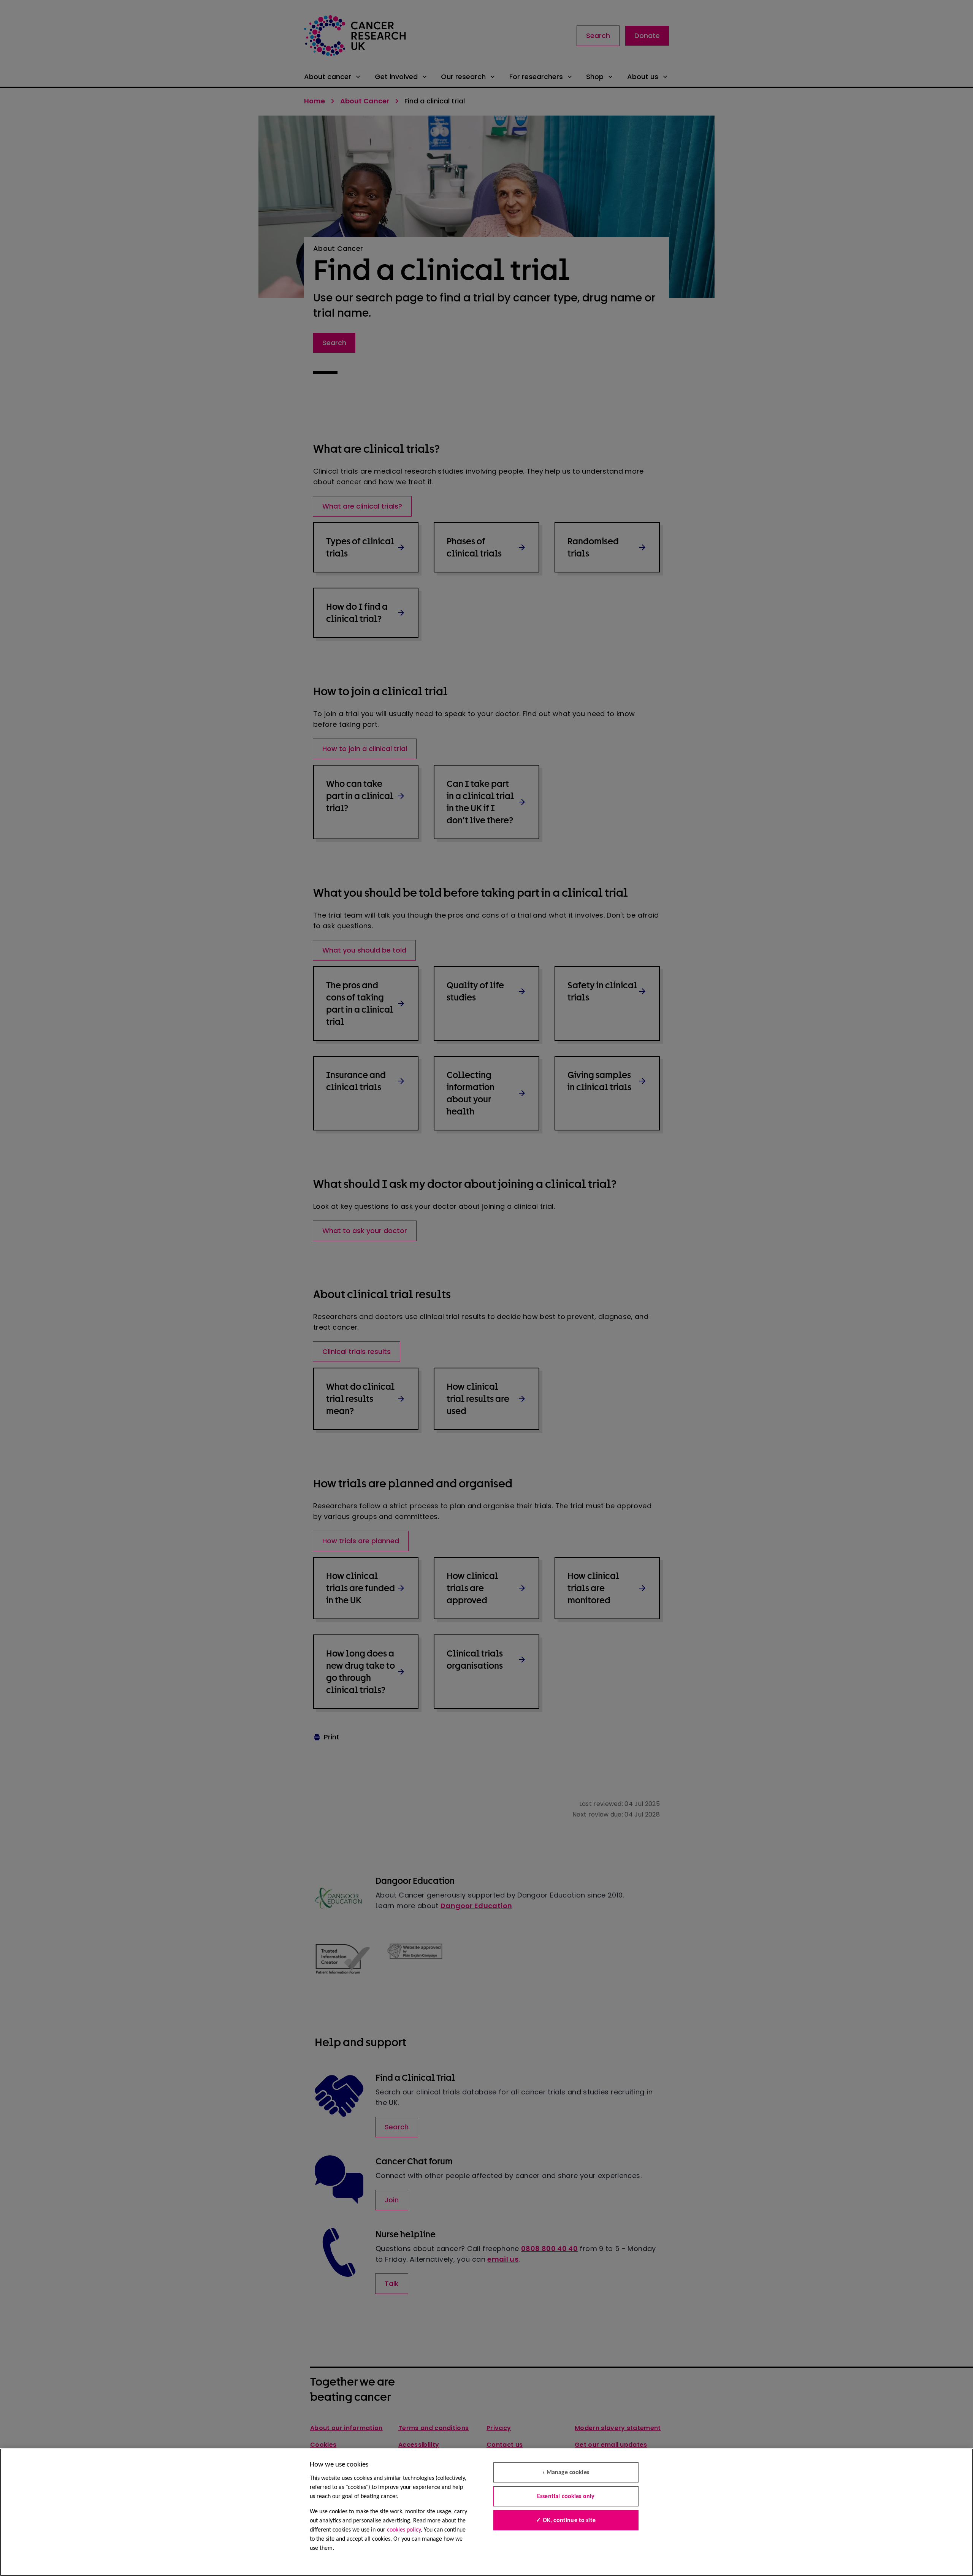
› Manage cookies (566, 2473)
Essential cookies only (566, 2497)
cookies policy (404, 2530)
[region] (486, 2512)
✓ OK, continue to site (566, 2521)
